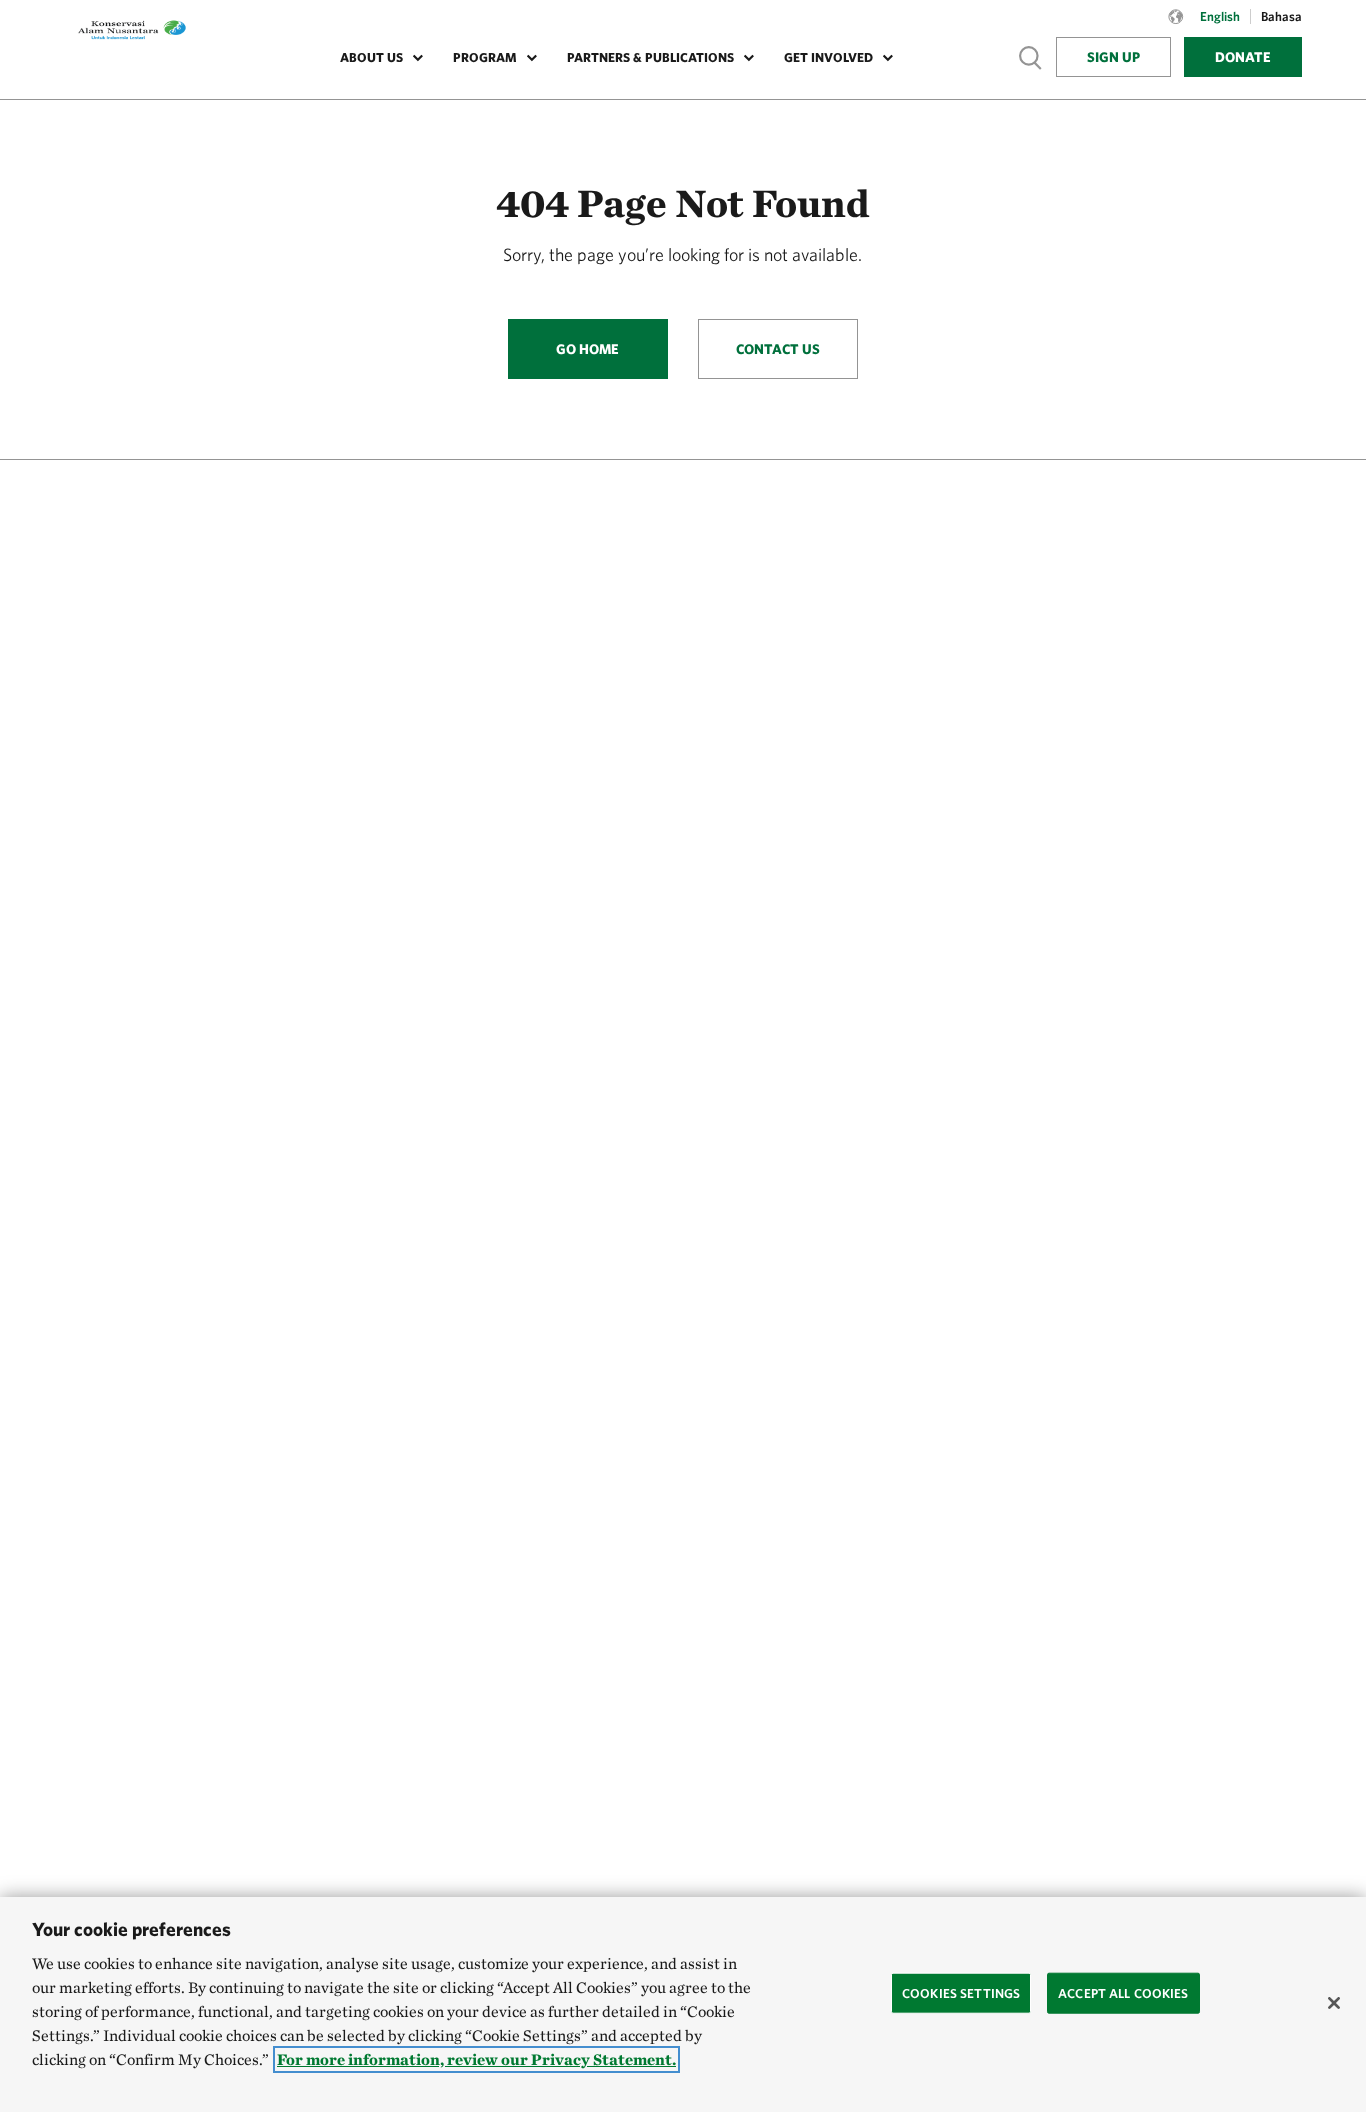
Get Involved (828, 57)
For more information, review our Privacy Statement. (476, 2059)
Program (485, 57)
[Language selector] (1176, 27)
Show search (1031, 56)
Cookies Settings (961, 1992)
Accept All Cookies (1123, 1992)
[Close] (1334, 2003)
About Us (371, 57)
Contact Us (778, 349)
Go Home (587, 349)
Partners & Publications (650, 57)
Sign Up (1113, 57)
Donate (1243, 57)
